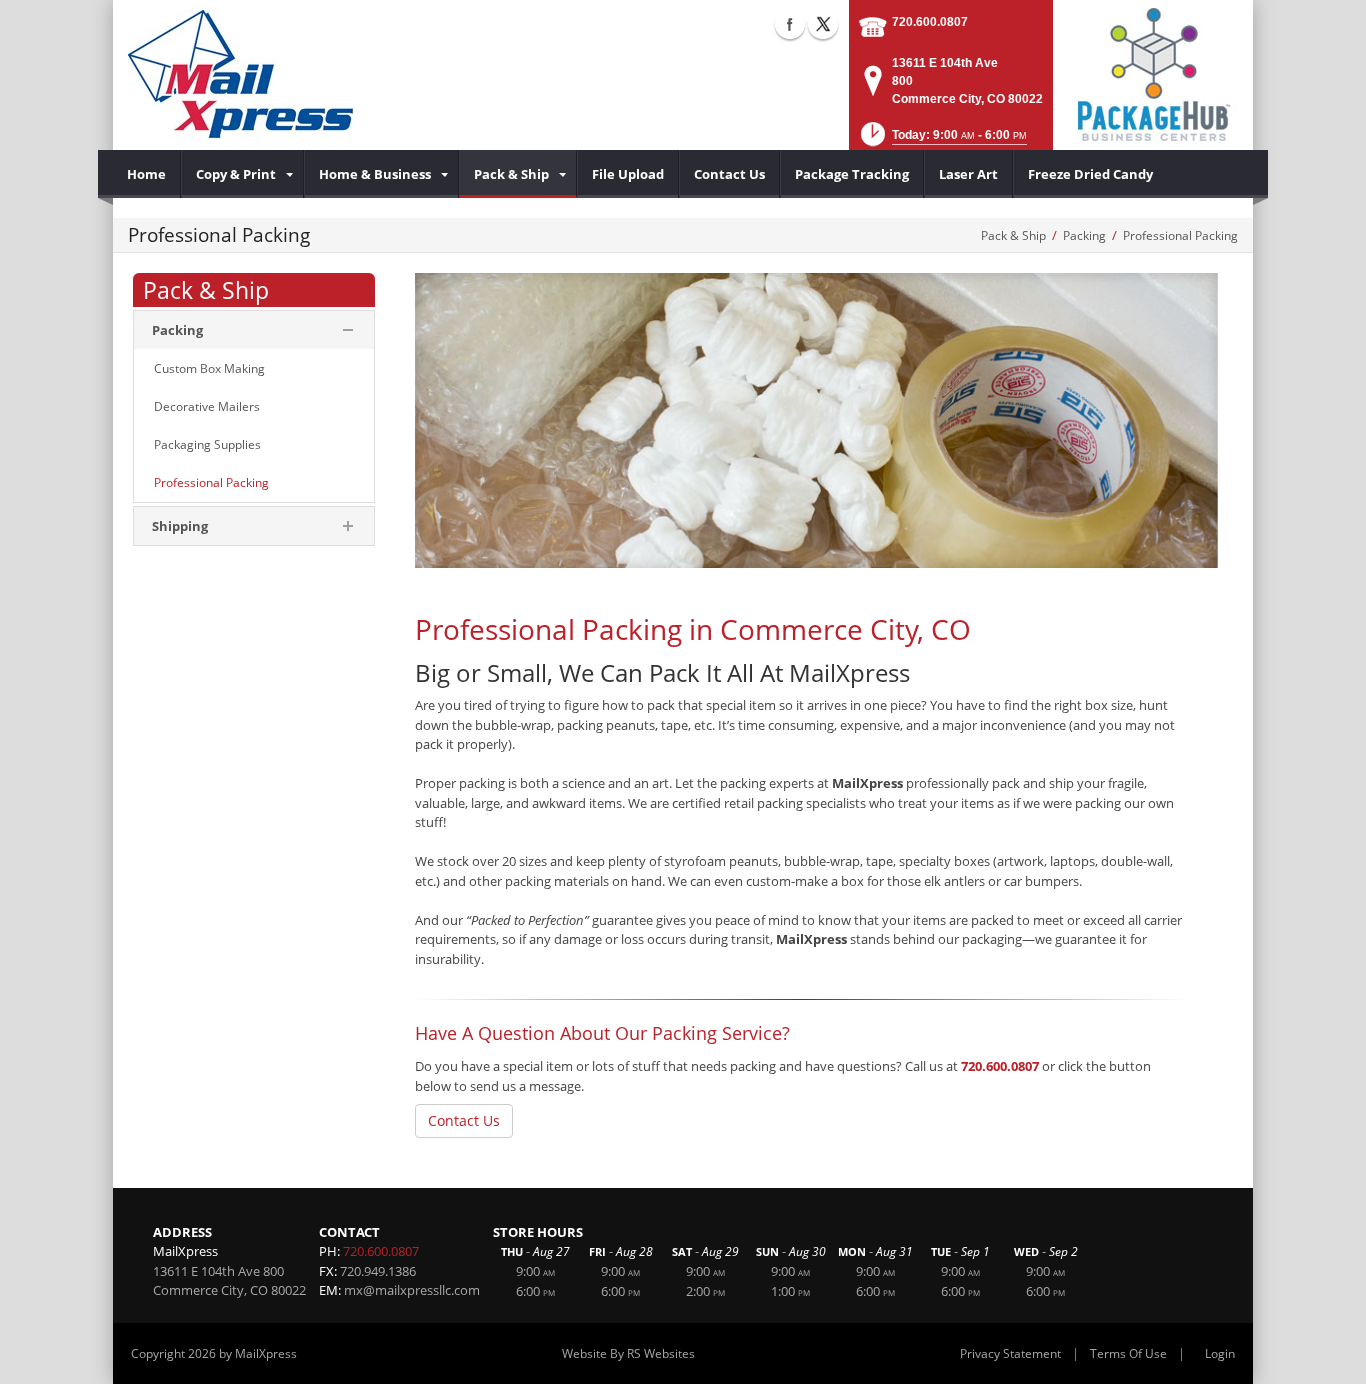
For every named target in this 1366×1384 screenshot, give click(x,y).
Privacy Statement (1010, 1353)
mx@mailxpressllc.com (412, 1290)
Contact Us (464, 1120)
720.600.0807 (930, 22)
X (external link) (823, 24)
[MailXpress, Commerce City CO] (241, 75)
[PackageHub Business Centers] (1153, 73)
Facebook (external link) (790, 24)
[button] (942, 140)
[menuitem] (147, 174)
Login (1220, 1353)
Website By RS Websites (628, 1353)
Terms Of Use (1128, 1353)
